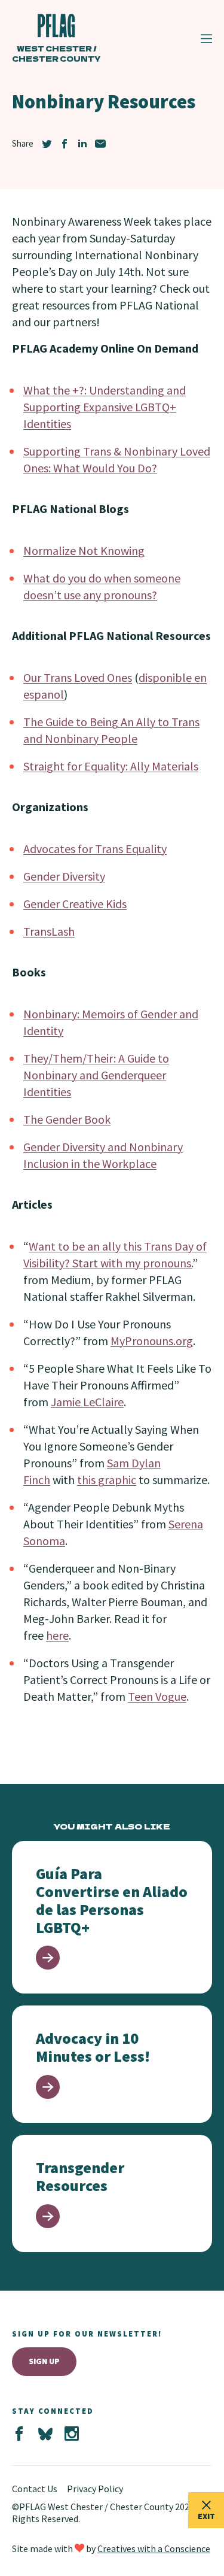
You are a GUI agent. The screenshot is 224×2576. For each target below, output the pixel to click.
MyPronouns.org (152, 1341)
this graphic (107, 1480)
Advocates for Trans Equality (95, 849)
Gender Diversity (64, 876)
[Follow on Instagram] (72, 2434)
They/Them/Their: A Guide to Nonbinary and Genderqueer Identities (96, 1075)
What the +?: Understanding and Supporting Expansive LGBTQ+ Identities (105, 407)
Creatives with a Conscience (154, 2548)
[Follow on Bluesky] (45, 2434)
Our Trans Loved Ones (78, 677)
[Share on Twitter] (47, 144)
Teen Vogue (157, 1696)
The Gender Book (67, 1119)
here (57, 1635)
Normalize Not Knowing (84, 550)
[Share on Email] (100, 144)
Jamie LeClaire (87, 1402)
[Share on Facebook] (65, 144)
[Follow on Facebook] (19, 2434)
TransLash (49, 931)
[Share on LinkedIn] (82, 144)
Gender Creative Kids (75, 904)
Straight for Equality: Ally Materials (111, 766)
